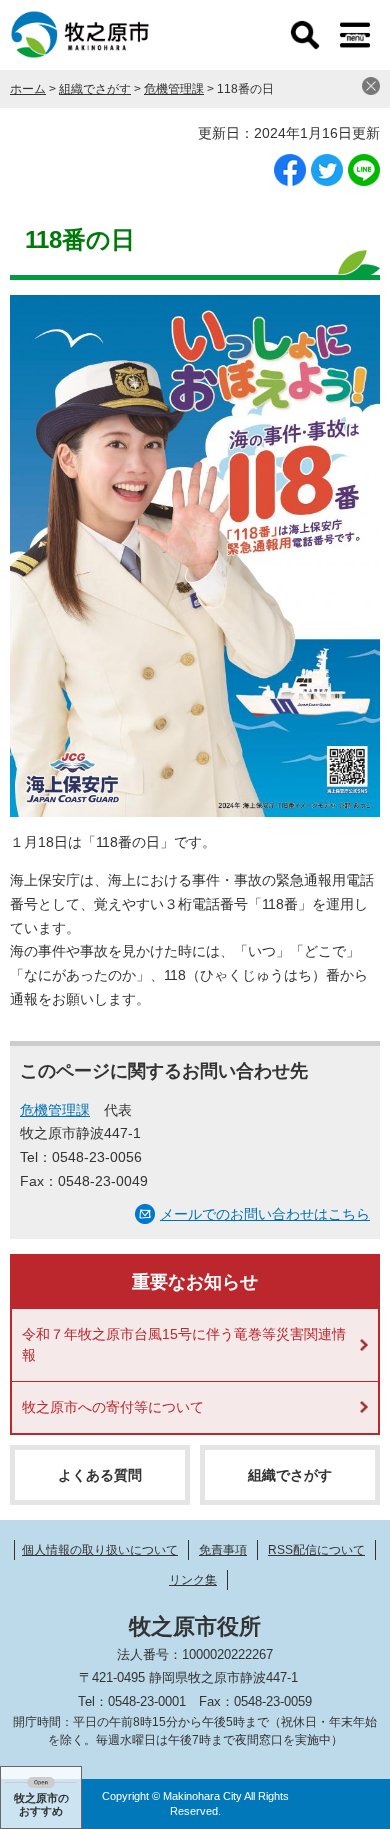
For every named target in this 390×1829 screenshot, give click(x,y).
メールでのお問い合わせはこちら (265, 1214)
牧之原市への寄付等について (113, 1407)
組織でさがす (95, 89)
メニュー (355, 35)
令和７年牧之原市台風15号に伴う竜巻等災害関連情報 (184, 1344)
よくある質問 (100, 1475)
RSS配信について (316, 1550)
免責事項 (223, 1550)
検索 (305, 35)
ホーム (28, 89)
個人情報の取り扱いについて (100, 1550)
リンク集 (193, 1580)
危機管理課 (174, 89)
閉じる (371, 86)
